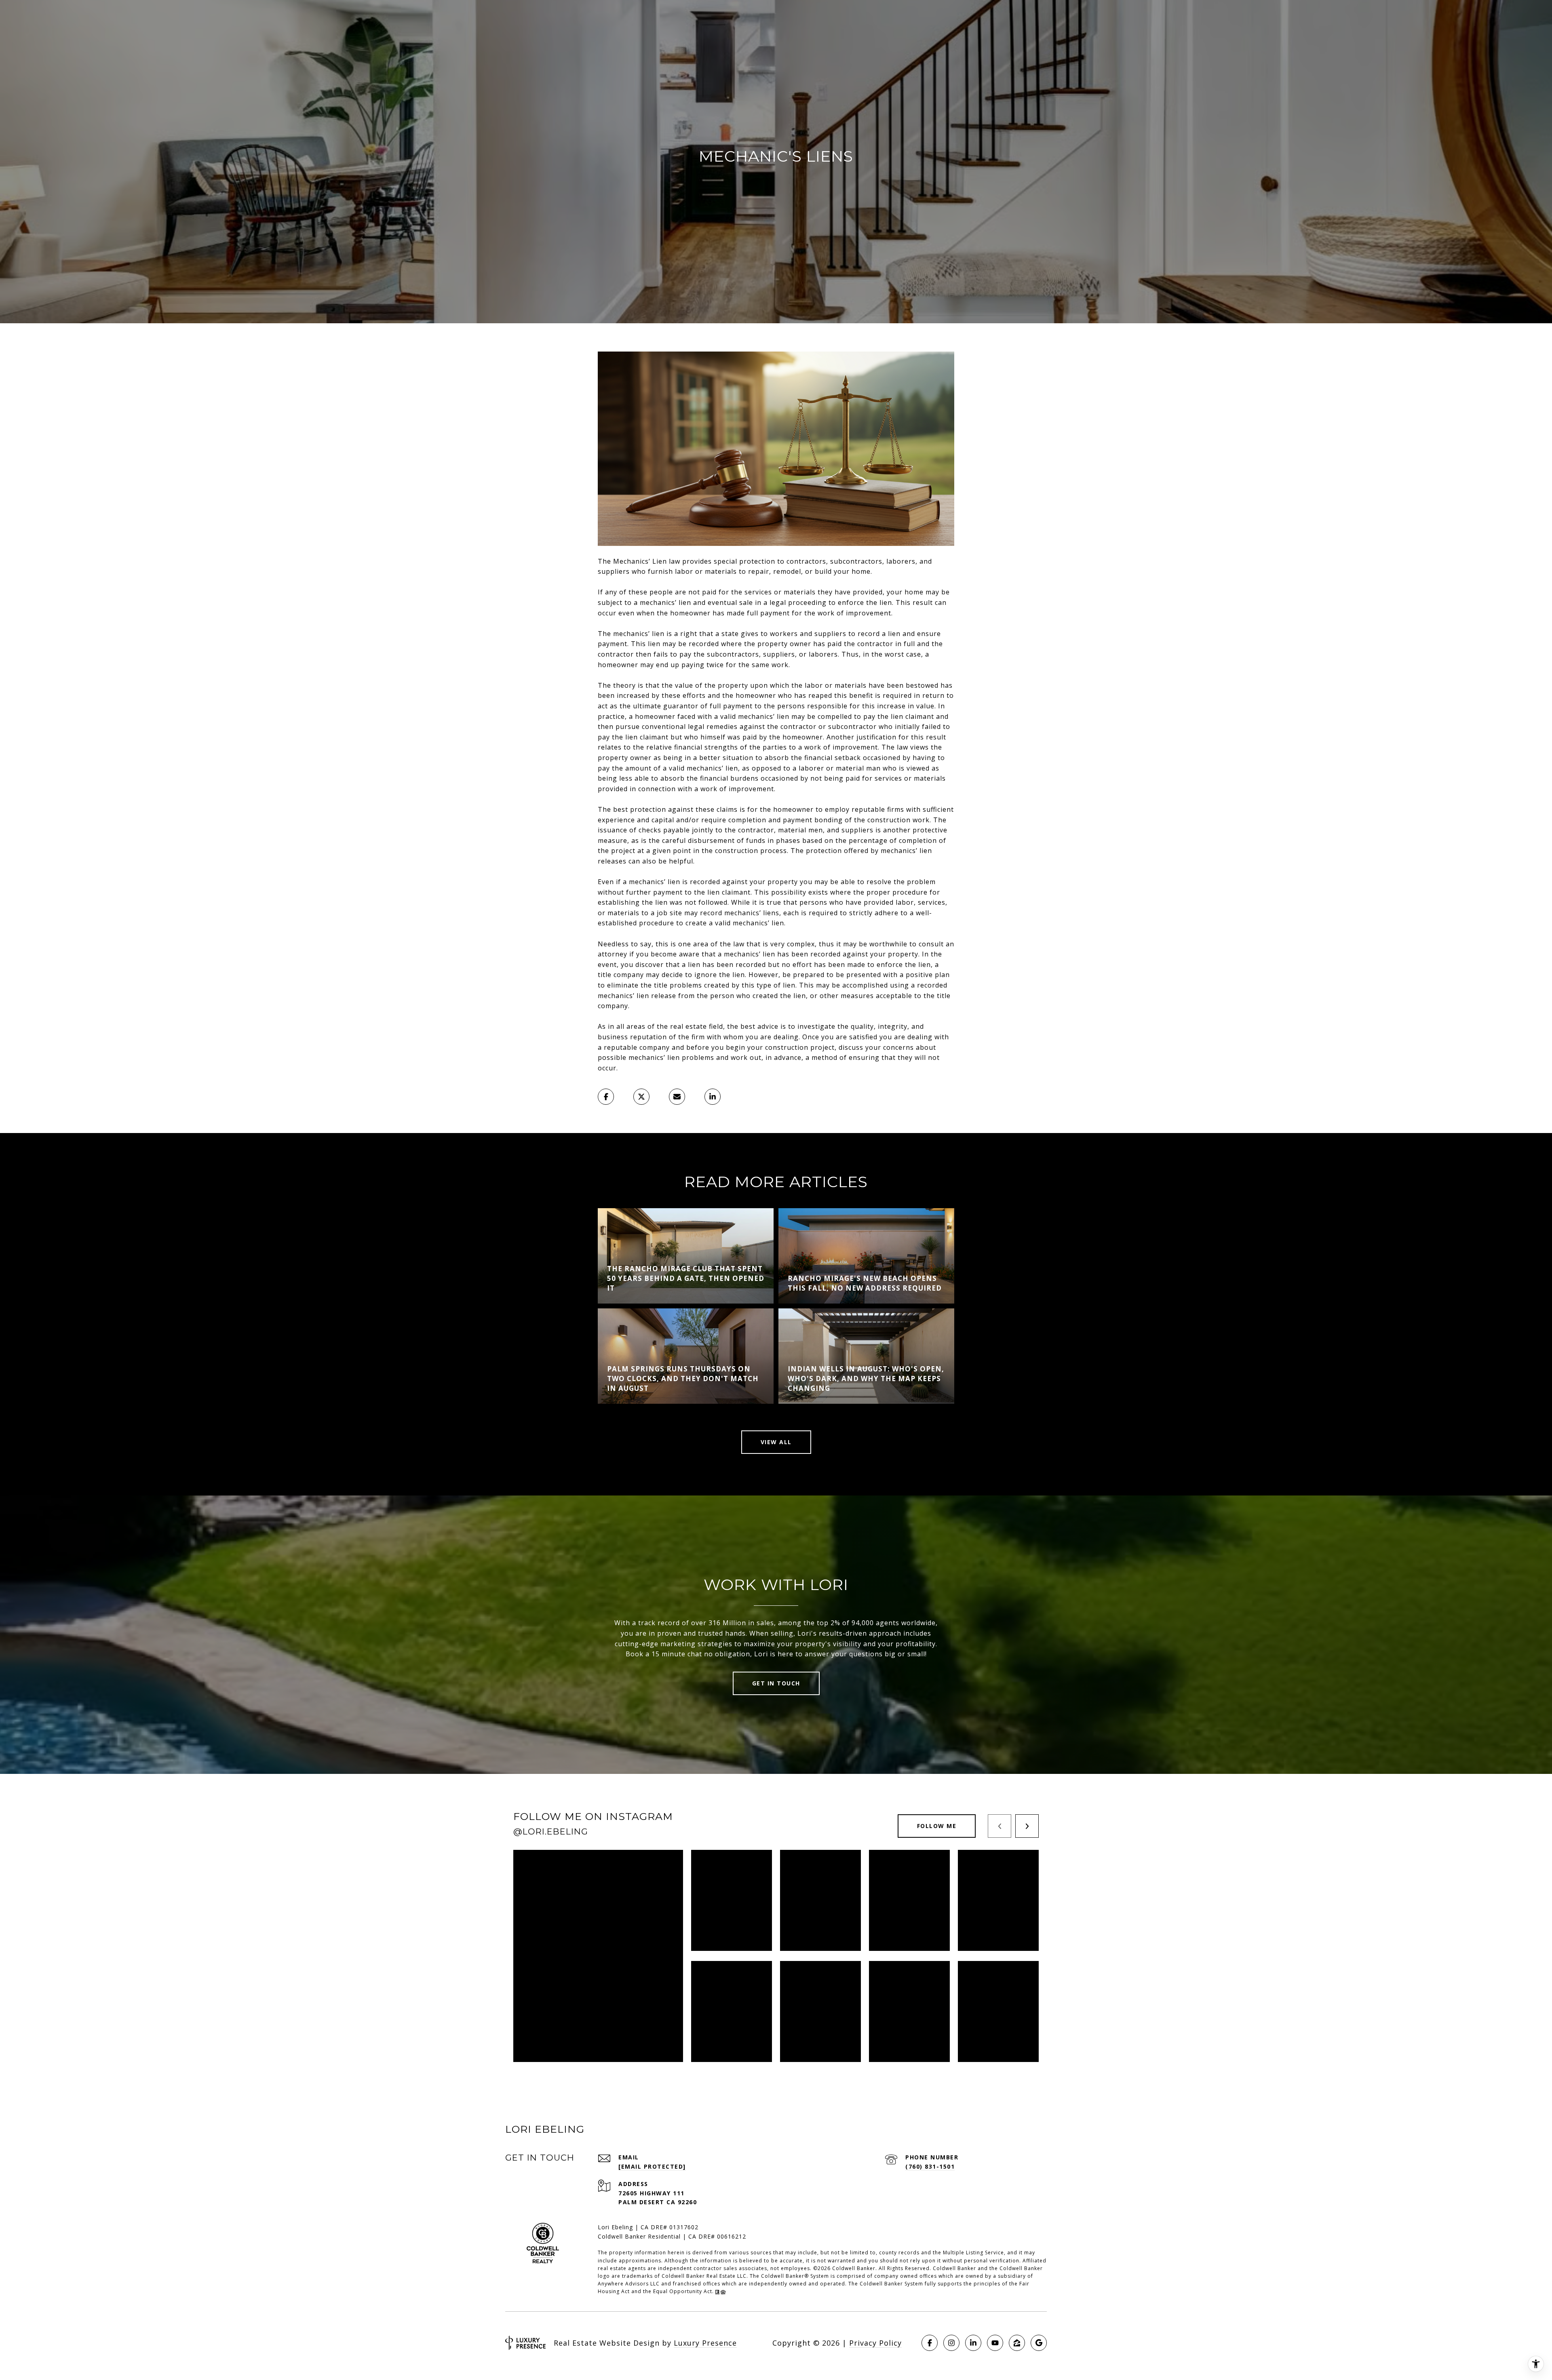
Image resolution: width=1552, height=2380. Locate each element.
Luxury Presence (705, 2343)
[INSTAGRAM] (951, 2343)
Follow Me (937, 1826)
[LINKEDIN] (973, 2343)
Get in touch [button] (776, 1683)
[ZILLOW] (1017, 2343)
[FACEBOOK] (930, 2343)
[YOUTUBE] (995, 2343)
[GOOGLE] (1039, 2343)
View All (776, 1442)
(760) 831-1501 (930, 2166)
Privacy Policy (875, 2343)
